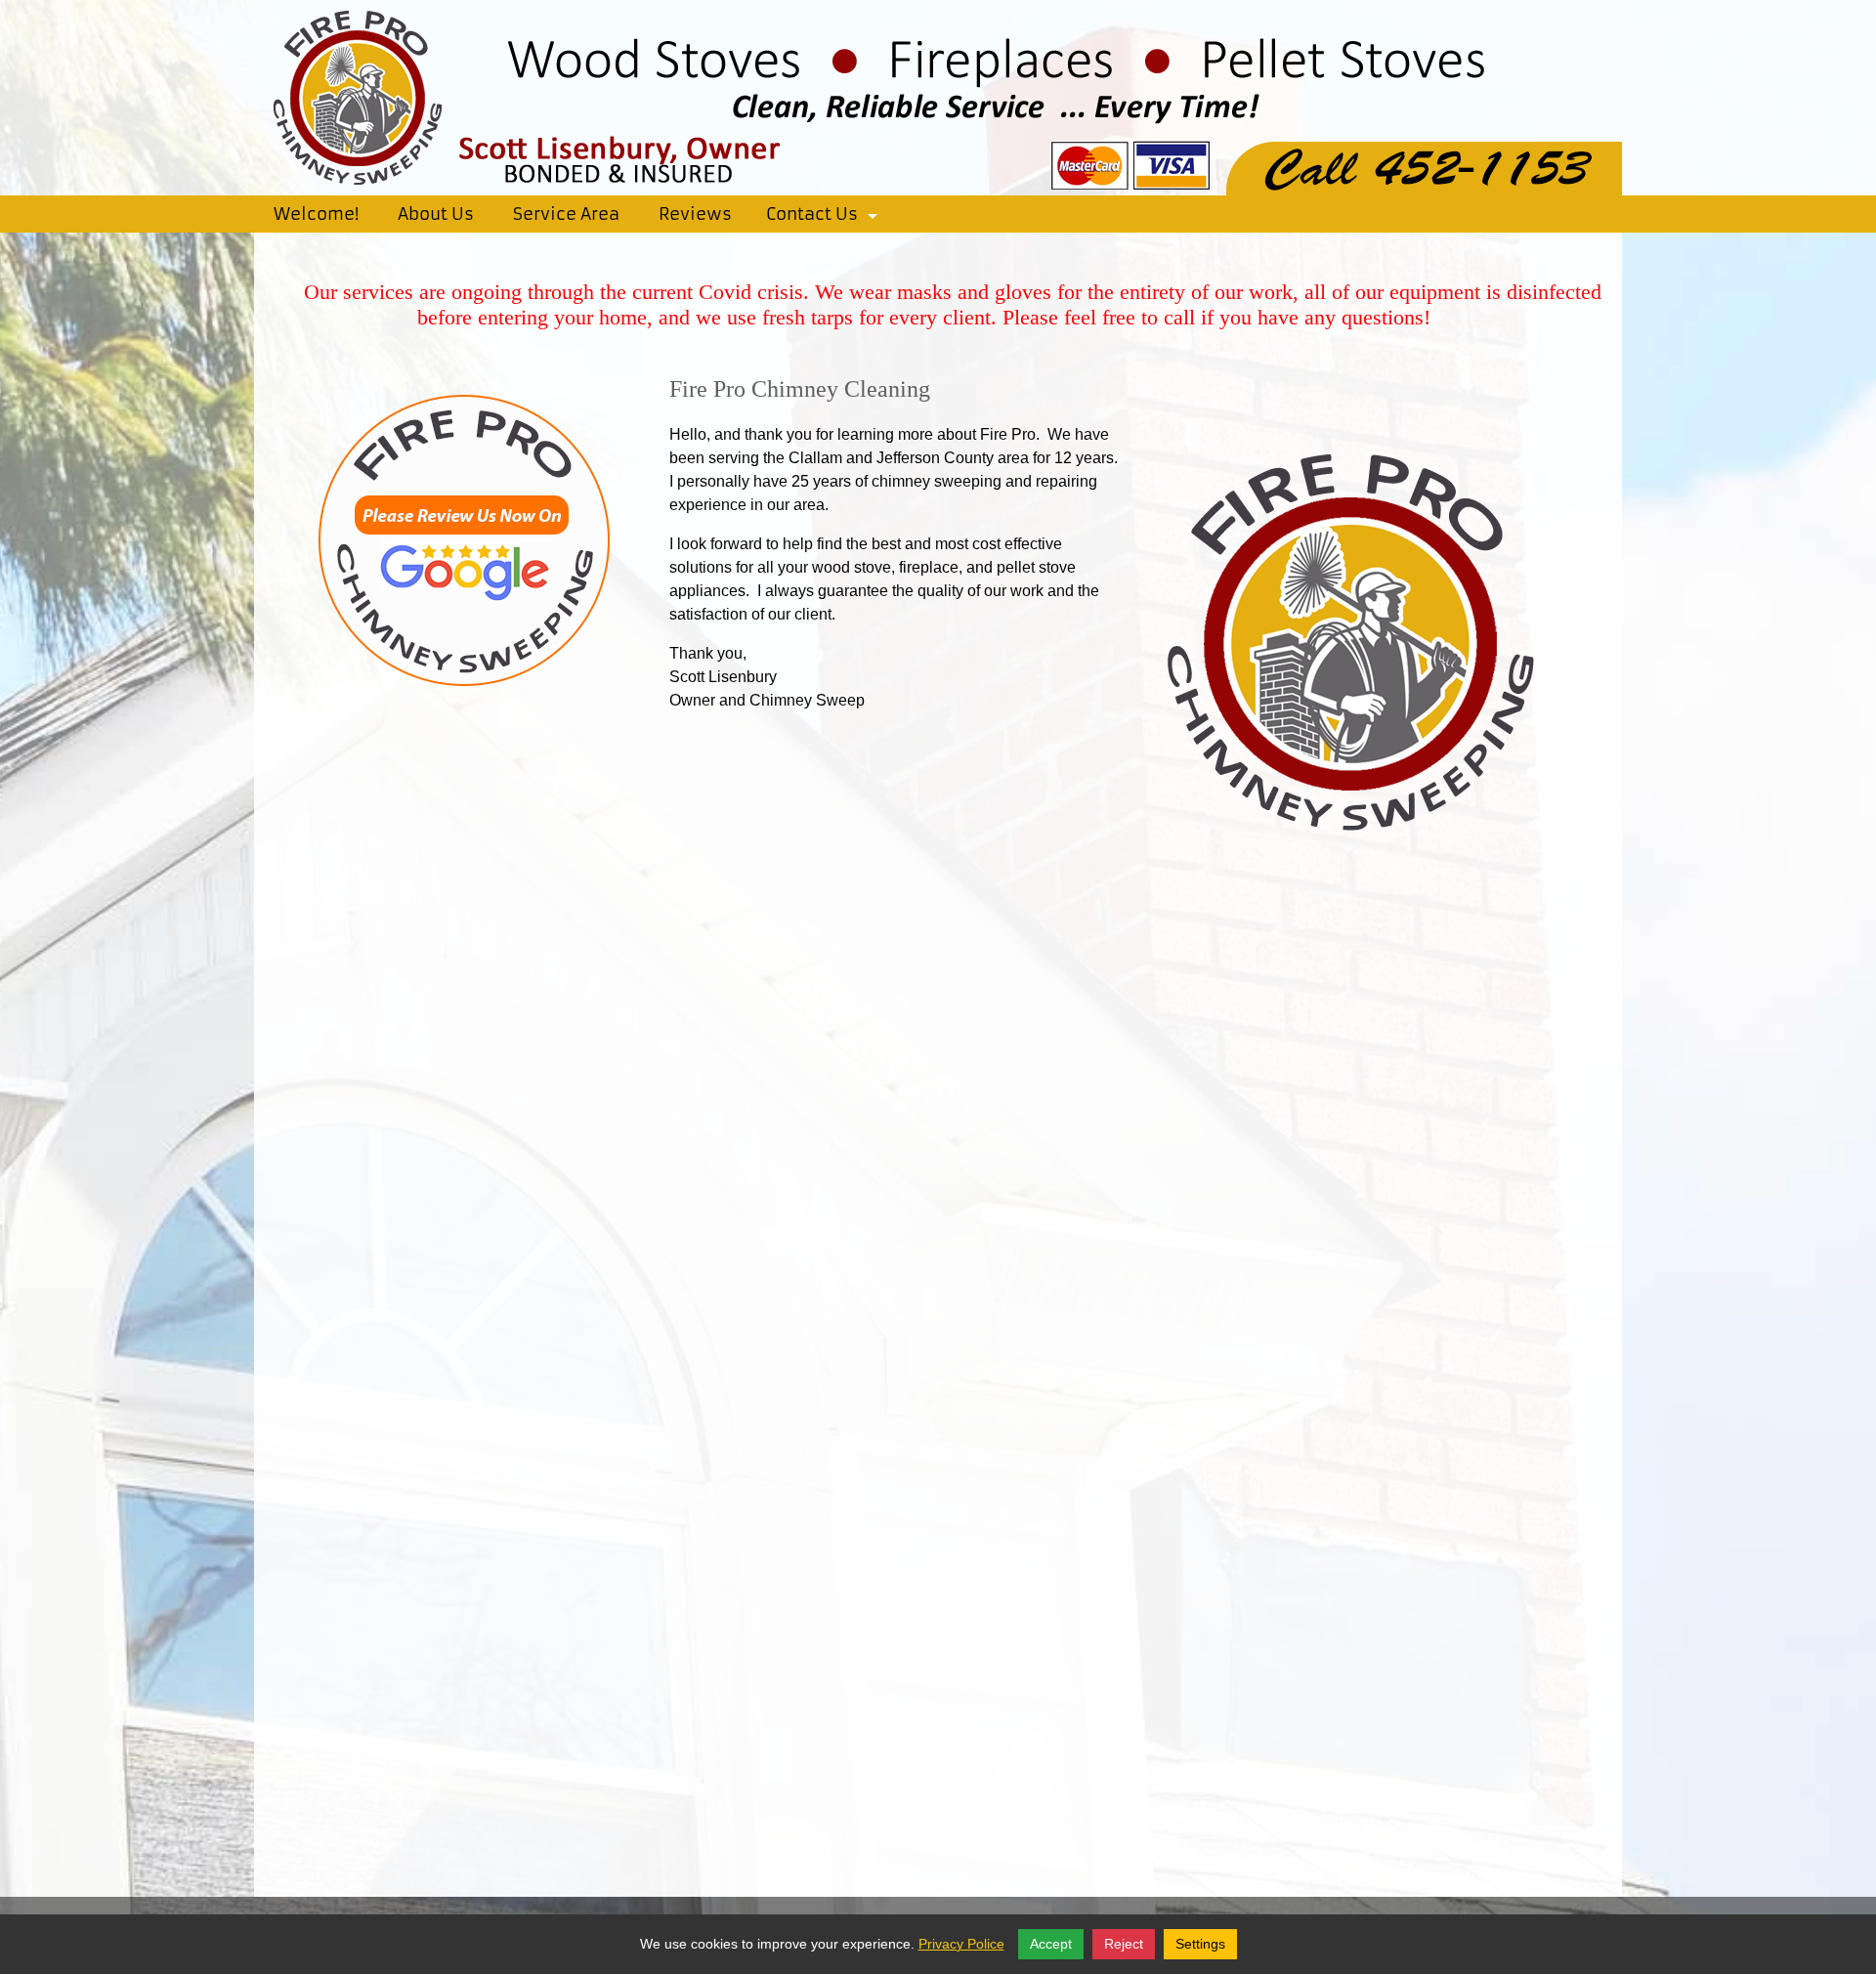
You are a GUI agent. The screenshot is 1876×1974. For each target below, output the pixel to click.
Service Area (566, 214)
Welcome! (316, 214)
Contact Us (826, 218)
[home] (938, 96)
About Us (436, 214)
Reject (1124, 1944)
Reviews (695, 214)
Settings (1200, 1944)
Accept (1051, 1944)
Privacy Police (961, 1944)
